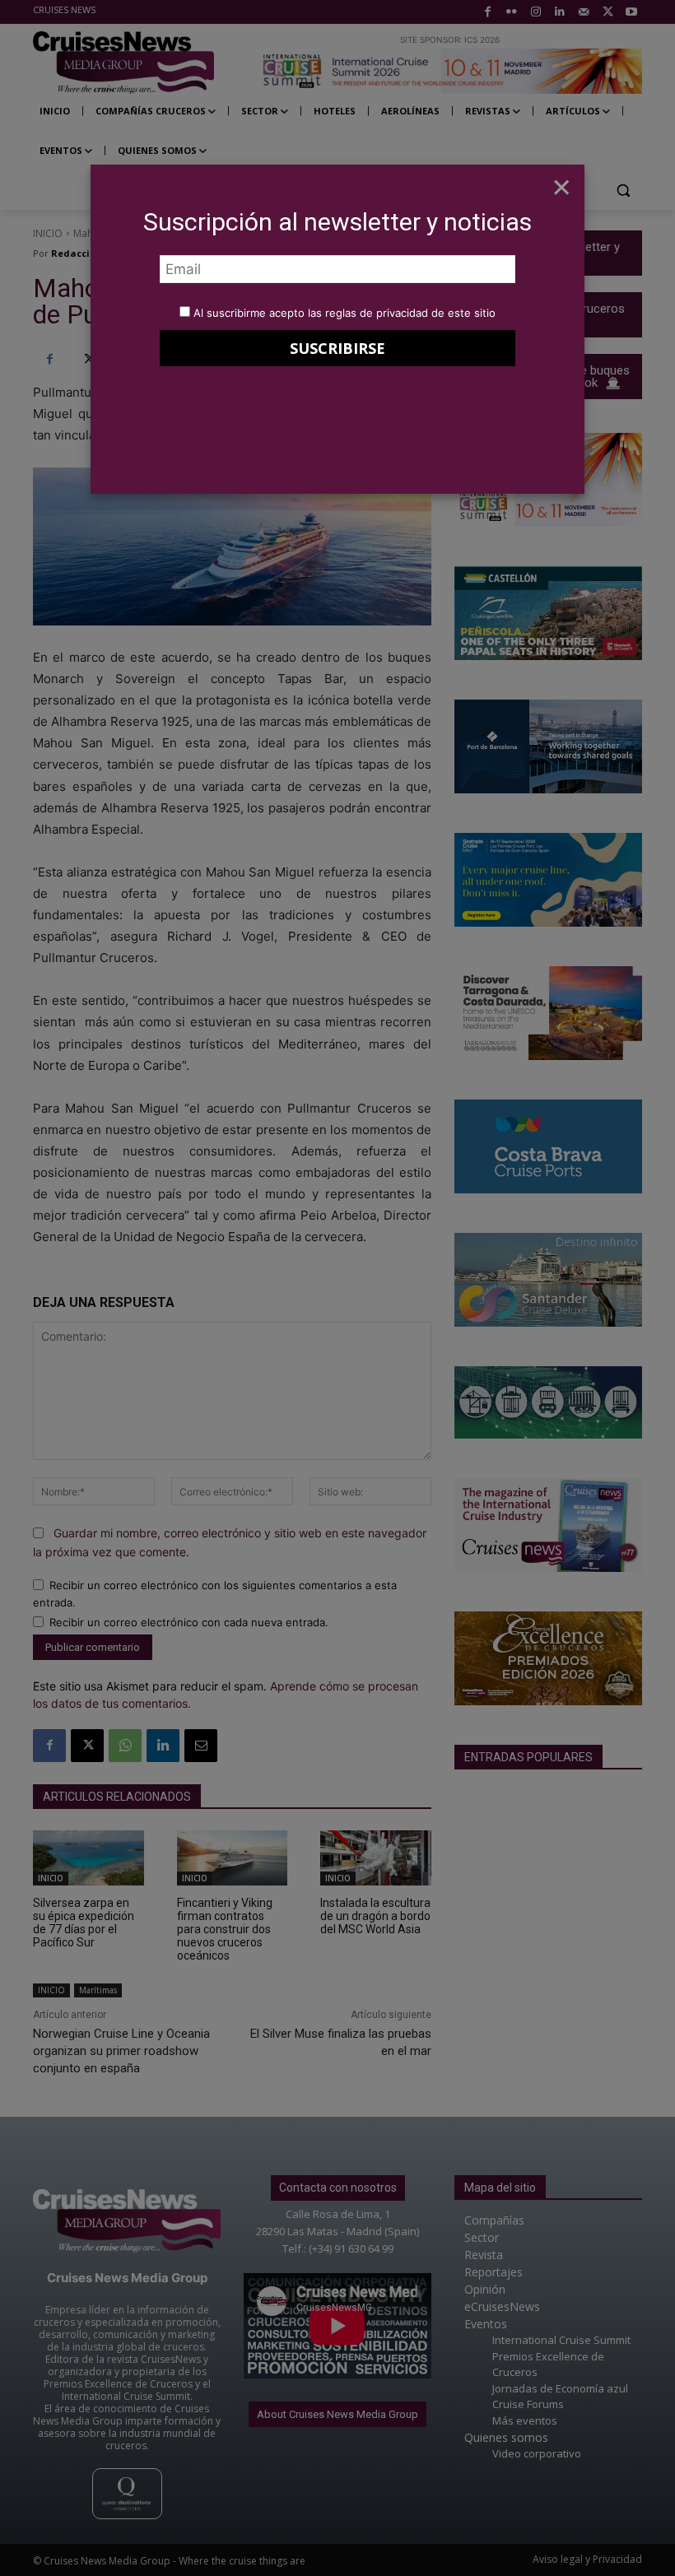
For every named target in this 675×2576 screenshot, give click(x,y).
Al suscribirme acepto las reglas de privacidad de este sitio (344, 313)
